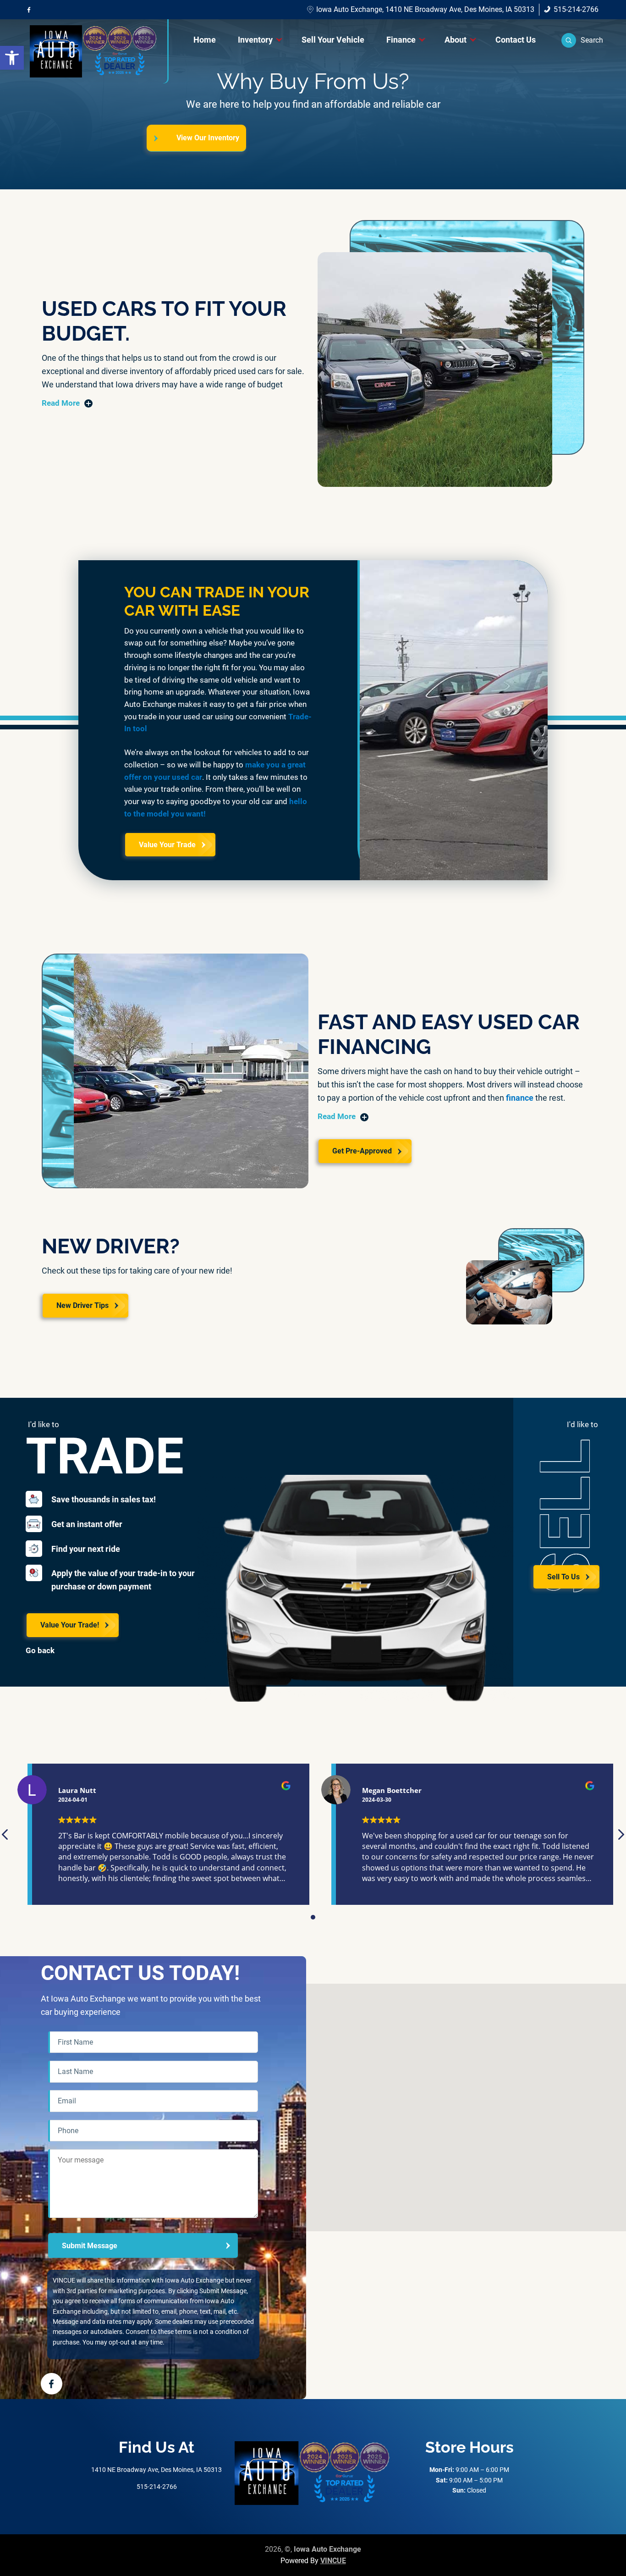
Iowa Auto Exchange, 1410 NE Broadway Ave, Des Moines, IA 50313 (425, 9)
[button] (582, 40)
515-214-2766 (576, 9)
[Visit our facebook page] (29, 10)
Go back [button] (40, 1651)
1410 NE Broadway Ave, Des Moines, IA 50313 (156, 2470)
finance (520, 1098)
